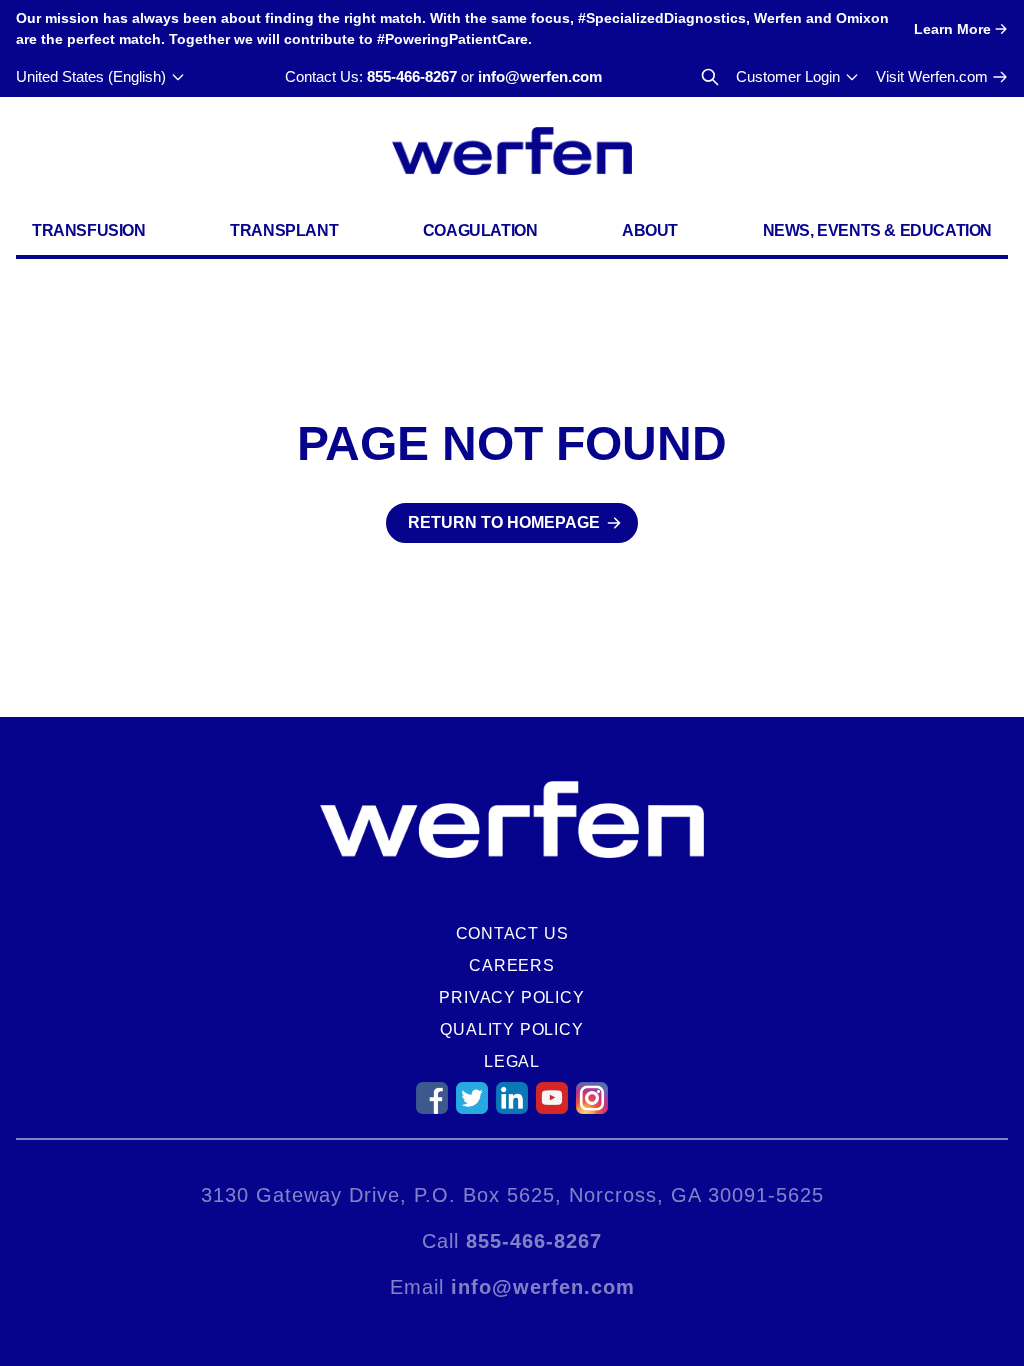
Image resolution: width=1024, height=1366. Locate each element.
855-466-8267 (412, 76)
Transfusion (89, 230)
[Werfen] (512, 151)
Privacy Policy (511, 997)
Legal (512, 1061)
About (650, 230)
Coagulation (480, 230)
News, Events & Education (877, 230)
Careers (512, 965)
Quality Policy (511, 1029)
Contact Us (512, 933)
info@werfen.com (540, 76)
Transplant (284, 230)
